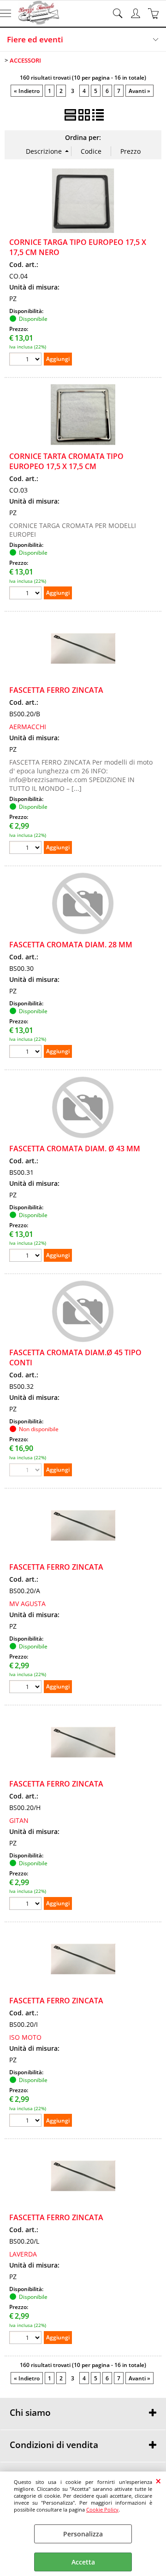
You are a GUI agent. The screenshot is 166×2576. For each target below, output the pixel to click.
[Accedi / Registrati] (137, 13)
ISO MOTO (25, 2037)
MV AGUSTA (27, 1604)
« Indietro (27, 91)
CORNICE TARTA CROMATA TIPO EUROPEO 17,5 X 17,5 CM (66, 461)
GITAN (19, 1820)
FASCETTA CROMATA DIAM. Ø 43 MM (75, 1149)
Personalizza (83, 2534)
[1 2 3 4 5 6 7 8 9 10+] (27, 360)
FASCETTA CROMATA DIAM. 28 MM (71, 945)
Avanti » (139, 91)
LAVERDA (23, 2254)
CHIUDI (158, 2481)
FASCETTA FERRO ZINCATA (56, 690)
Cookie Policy (102, 2509)
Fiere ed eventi (35, 39)
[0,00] (155, 13)
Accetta (83, 2562)
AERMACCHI (28, 727)
